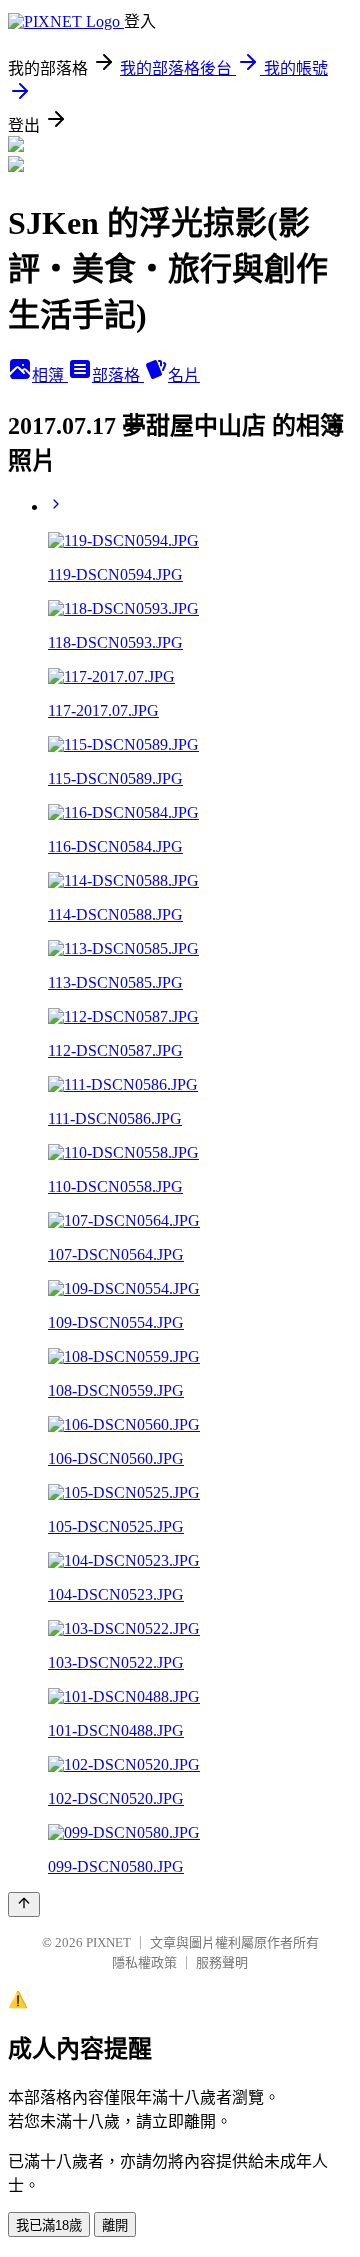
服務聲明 (222, 1962)
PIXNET (108, 1942)
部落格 (118, 375)
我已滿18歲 (49, 2225)
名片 (184, 375)
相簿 (50, 375)
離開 (115, 2225)
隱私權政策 (144, 1962)
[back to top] (24, 1904)
